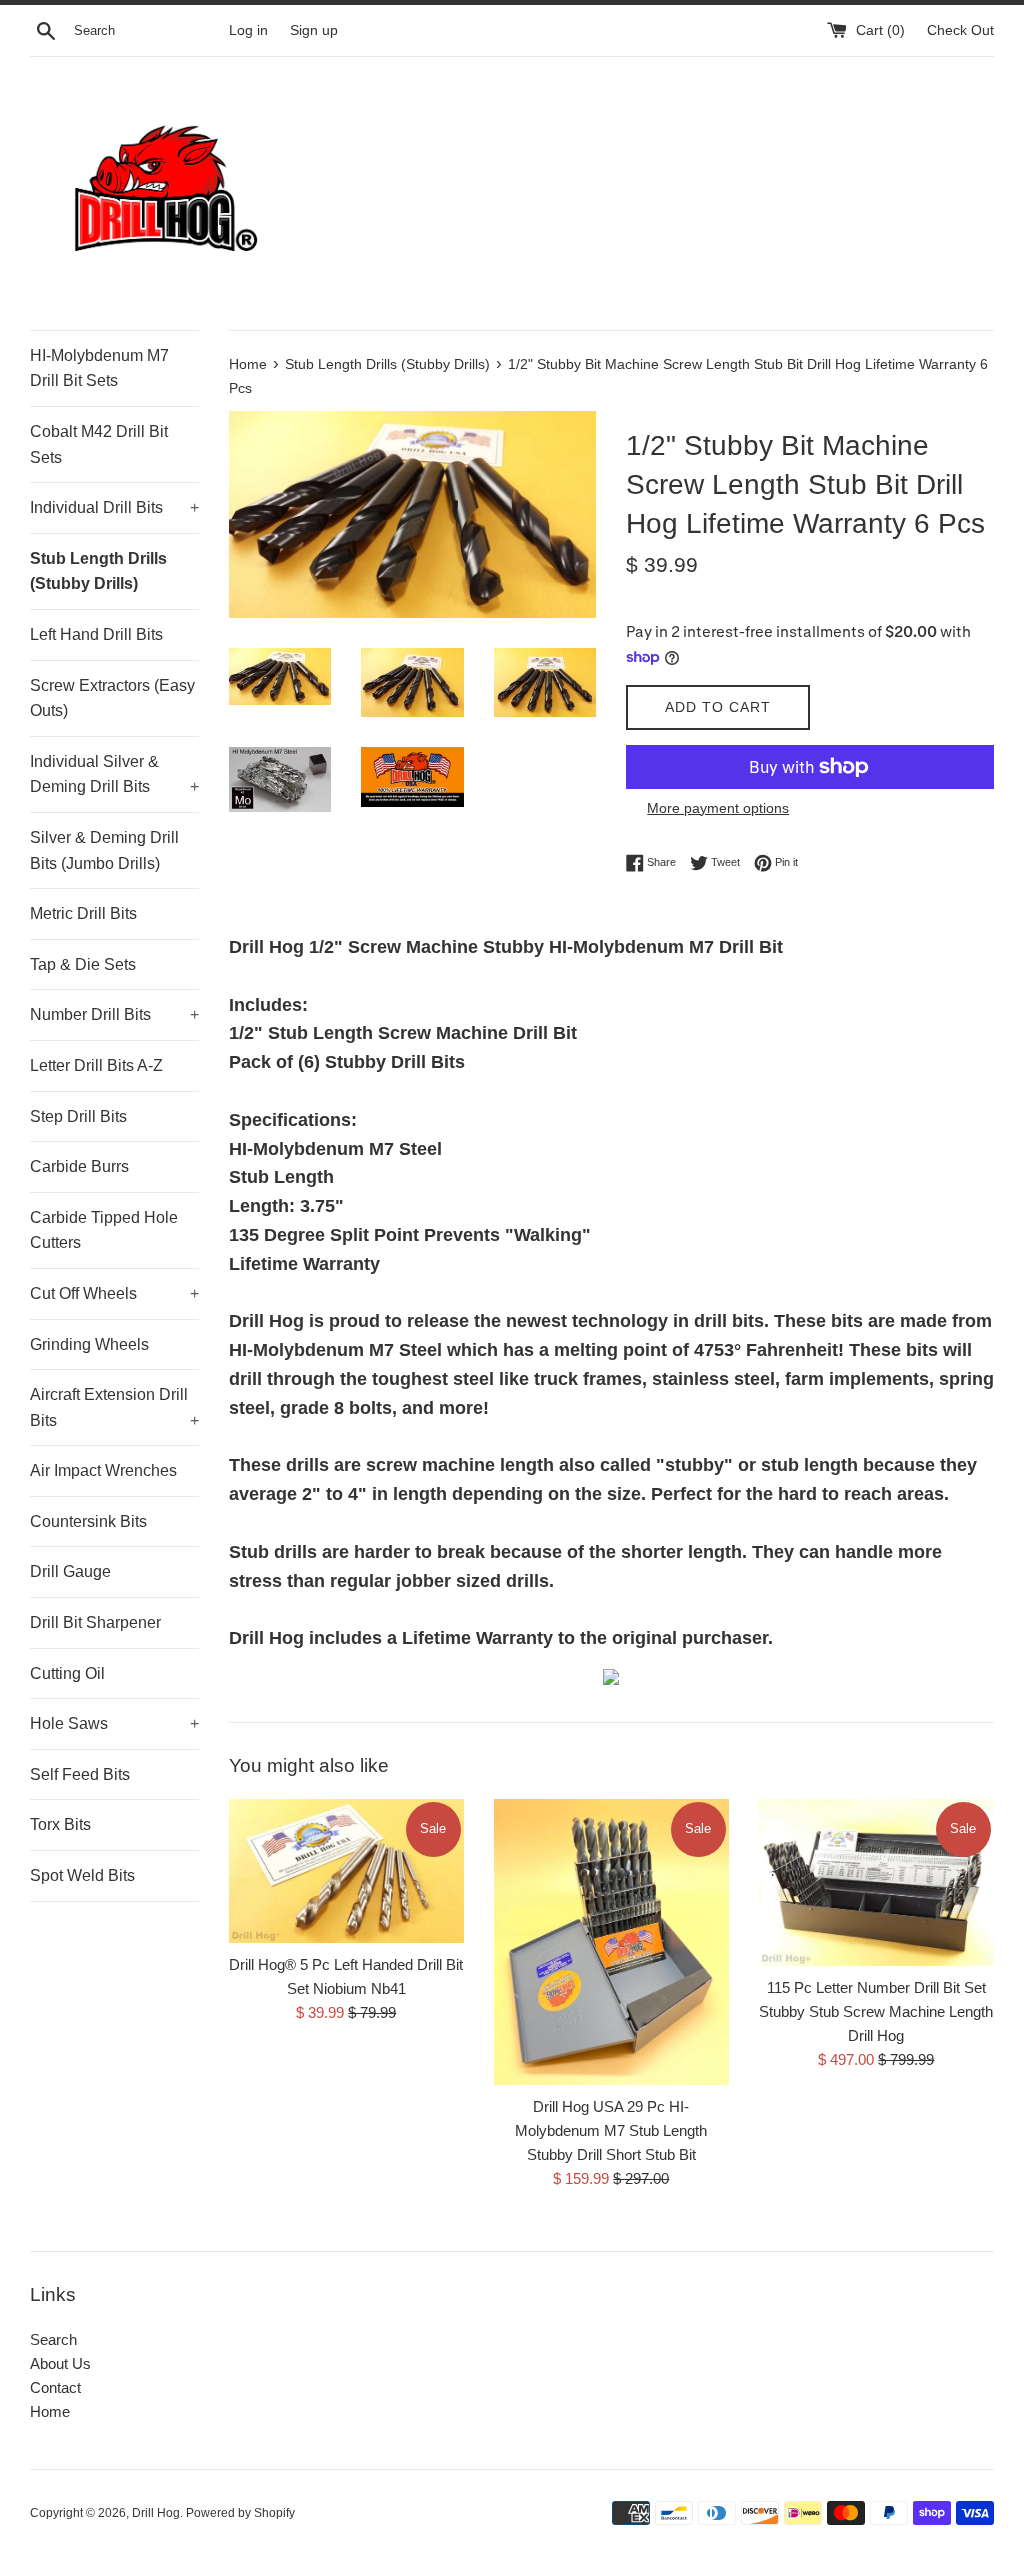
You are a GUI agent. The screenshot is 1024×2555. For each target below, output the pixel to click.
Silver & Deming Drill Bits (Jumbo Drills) (104, 850)
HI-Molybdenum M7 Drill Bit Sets (99, 368)
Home (50, 2411)
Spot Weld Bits (82, 1875)
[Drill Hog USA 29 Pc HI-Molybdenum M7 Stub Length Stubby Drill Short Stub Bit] (611, 1942)
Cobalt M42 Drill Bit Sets (99, 444)
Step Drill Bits (78, 1116)
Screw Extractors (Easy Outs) (112, 698)
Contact (55, 2387)
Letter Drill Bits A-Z (96, 1065)
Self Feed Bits (80, 1774)
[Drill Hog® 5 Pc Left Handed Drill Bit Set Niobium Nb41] (346, 1871)
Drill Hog (156, 2513)
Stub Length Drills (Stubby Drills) (98, 571)
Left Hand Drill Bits (96, 634)
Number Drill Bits (114, 1014)
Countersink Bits (88, 1521)
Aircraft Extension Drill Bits (114, 1407)
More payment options (718, 808)
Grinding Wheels (89, 1344)
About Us (60, 2363)
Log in (248, 30)
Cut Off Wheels (114, 1293)
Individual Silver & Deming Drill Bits (114, 774)
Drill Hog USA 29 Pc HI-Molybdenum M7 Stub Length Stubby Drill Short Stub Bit (611, 2130)
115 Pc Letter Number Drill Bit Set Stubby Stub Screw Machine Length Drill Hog (876, 2011)
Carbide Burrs (79, 1166)
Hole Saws (114, 1723)
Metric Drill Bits (83, 913)
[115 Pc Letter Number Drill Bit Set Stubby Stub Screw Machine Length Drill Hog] (876, 1883)
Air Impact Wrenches (103, 1470)
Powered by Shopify (240, 2513)
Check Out (960, 30)
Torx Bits (60, 1824)
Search (53, 2339)
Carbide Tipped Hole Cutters (104, 1230)
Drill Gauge (70, 1571)
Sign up (314, 30)
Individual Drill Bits (114, 507)
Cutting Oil (67, 1673)
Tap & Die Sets (83, 964)
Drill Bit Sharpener (95, 1622)
